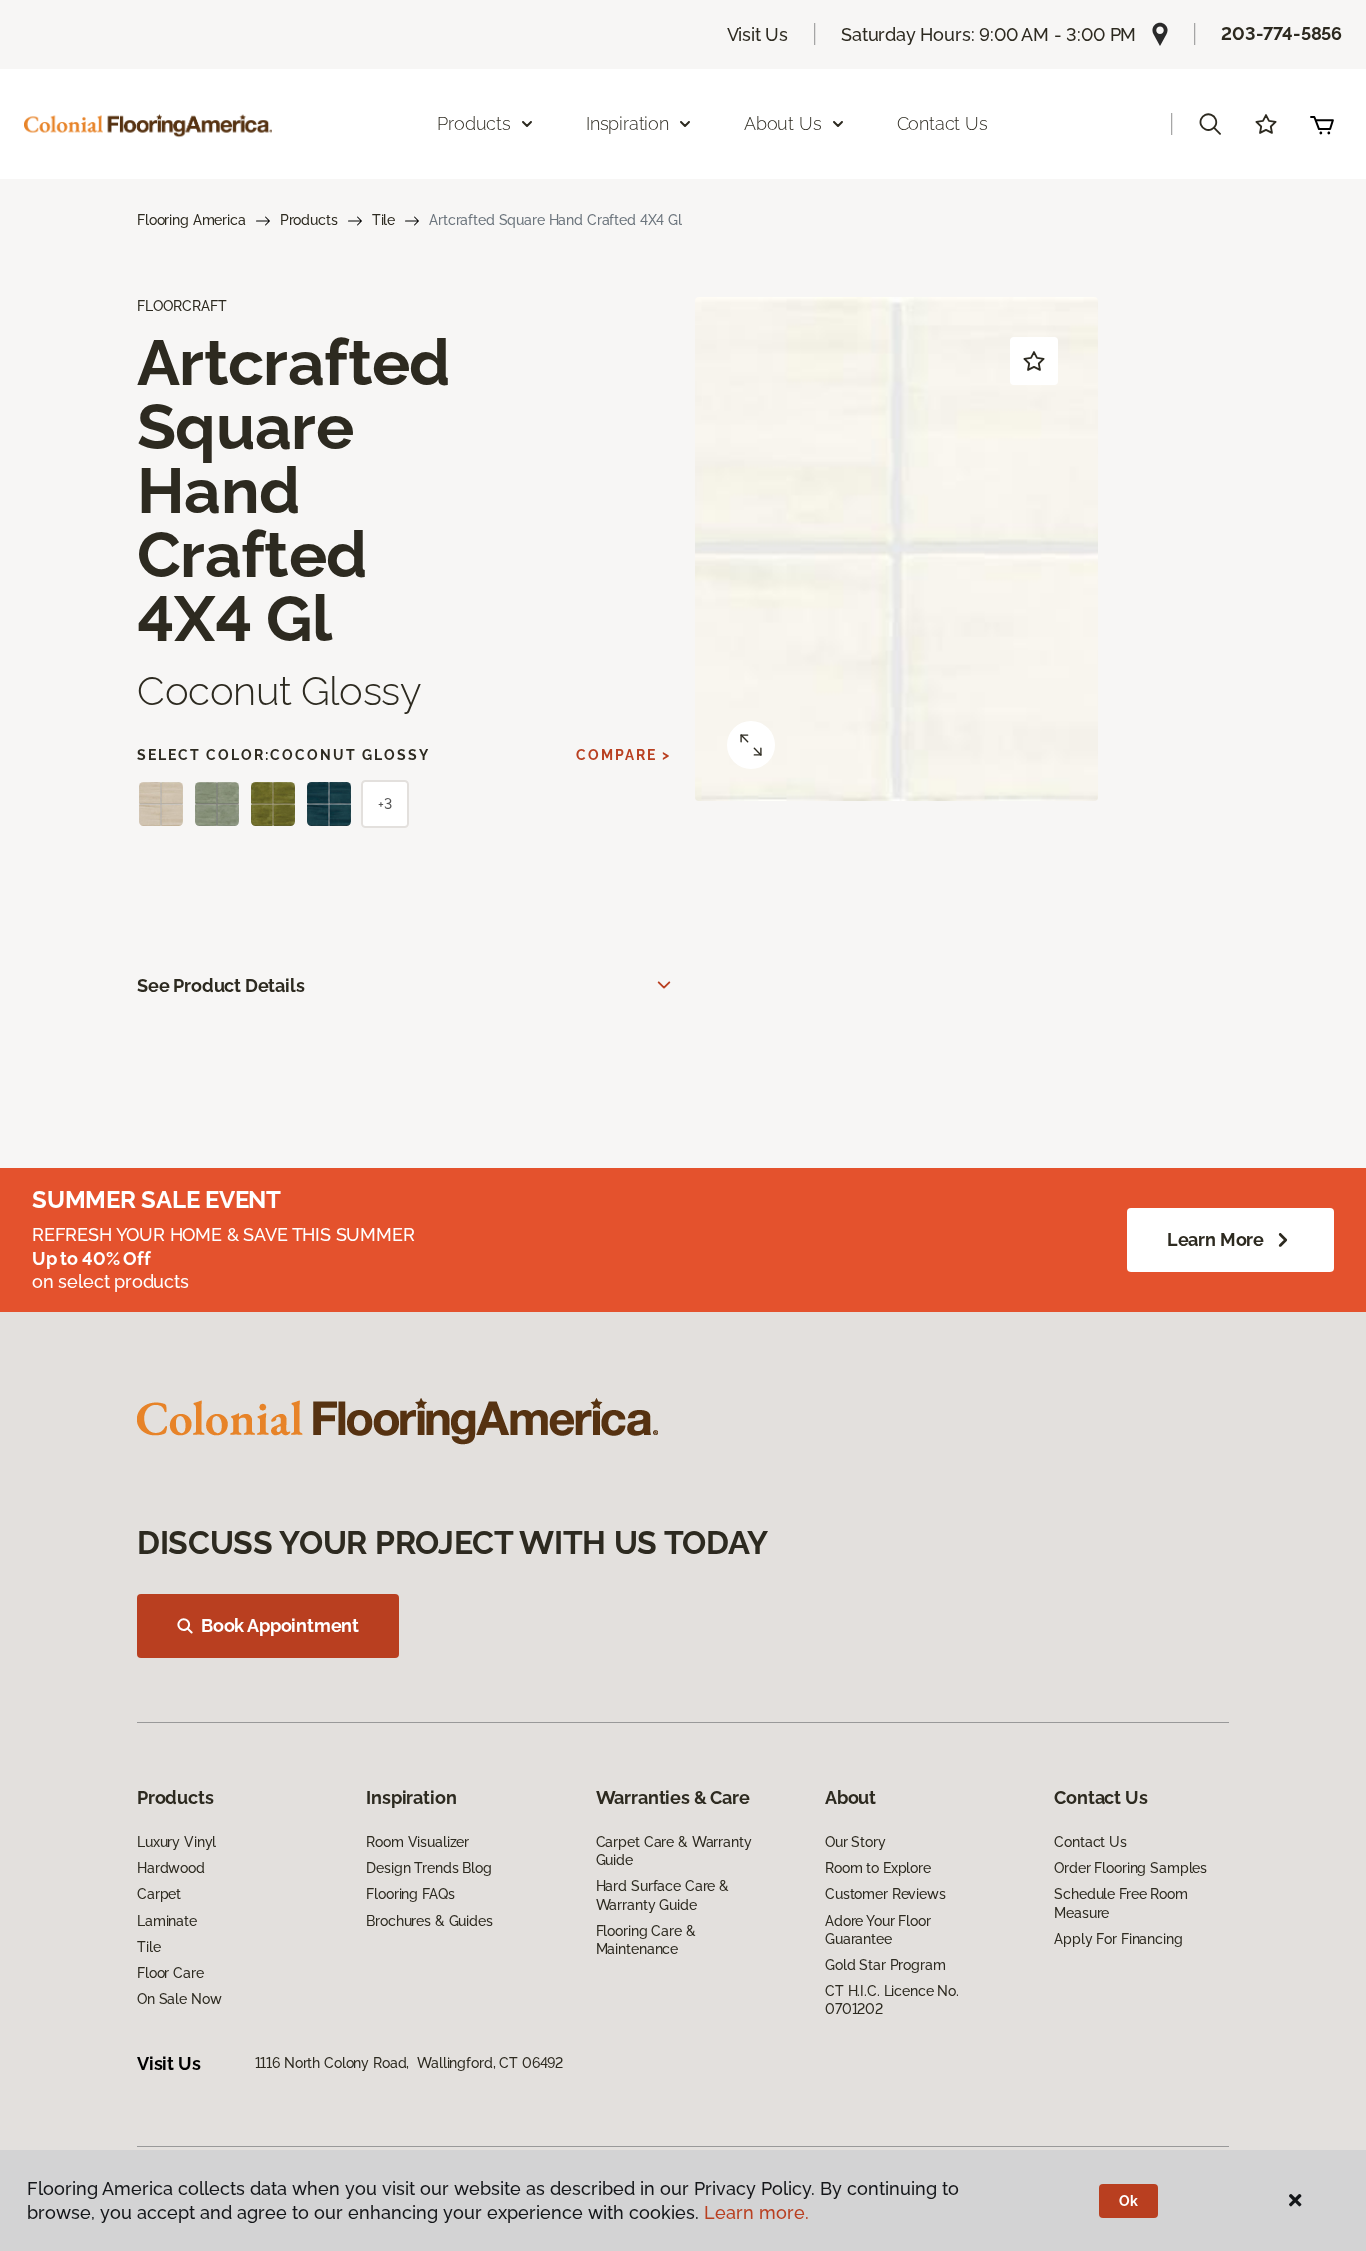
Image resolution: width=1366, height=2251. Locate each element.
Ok (1128, 2201)
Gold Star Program (885, 1965)
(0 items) (1322, 124)
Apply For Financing (1118, 1939)
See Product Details (221, 985)
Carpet (159, 1894)
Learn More (1215, 1239)
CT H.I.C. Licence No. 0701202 (892, 2000)
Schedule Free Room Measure (1120, 1903)
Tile (383, 220)
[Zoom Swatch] (751, 745)
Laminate (167, 1921)
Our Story (855, 1842)
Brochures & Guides (429, 1921)
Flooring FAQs (410, 1894)
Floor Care (170, 1973)
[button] (1210, 124)
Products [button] (474, 123)
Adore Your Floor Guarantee (878, 1930)
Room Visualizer (417, 1842)
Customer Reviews (885, 1894)
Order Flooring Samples (1130, 1868)
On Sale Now (179, 1999)
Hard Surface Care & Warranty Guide (662, 1895)
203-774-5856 (1281, 33)
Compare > (623, 755)
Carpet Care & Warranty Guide (674, 1851)
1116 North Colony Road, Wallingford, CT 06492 (409, 2063)
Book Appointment (280, 1625)
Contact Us (942, 123)
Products (309, 220)
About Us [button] (783, 123)
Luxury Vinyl (176, 1842)
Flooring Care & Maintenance (646, 1940)
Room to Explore (878, 1868)
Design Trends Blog (428, 1868)
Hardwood (171, 1868)
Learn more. (756, 2212)
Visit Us (758, 34)
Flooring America (191, 220)
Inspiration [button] (627, 123)
